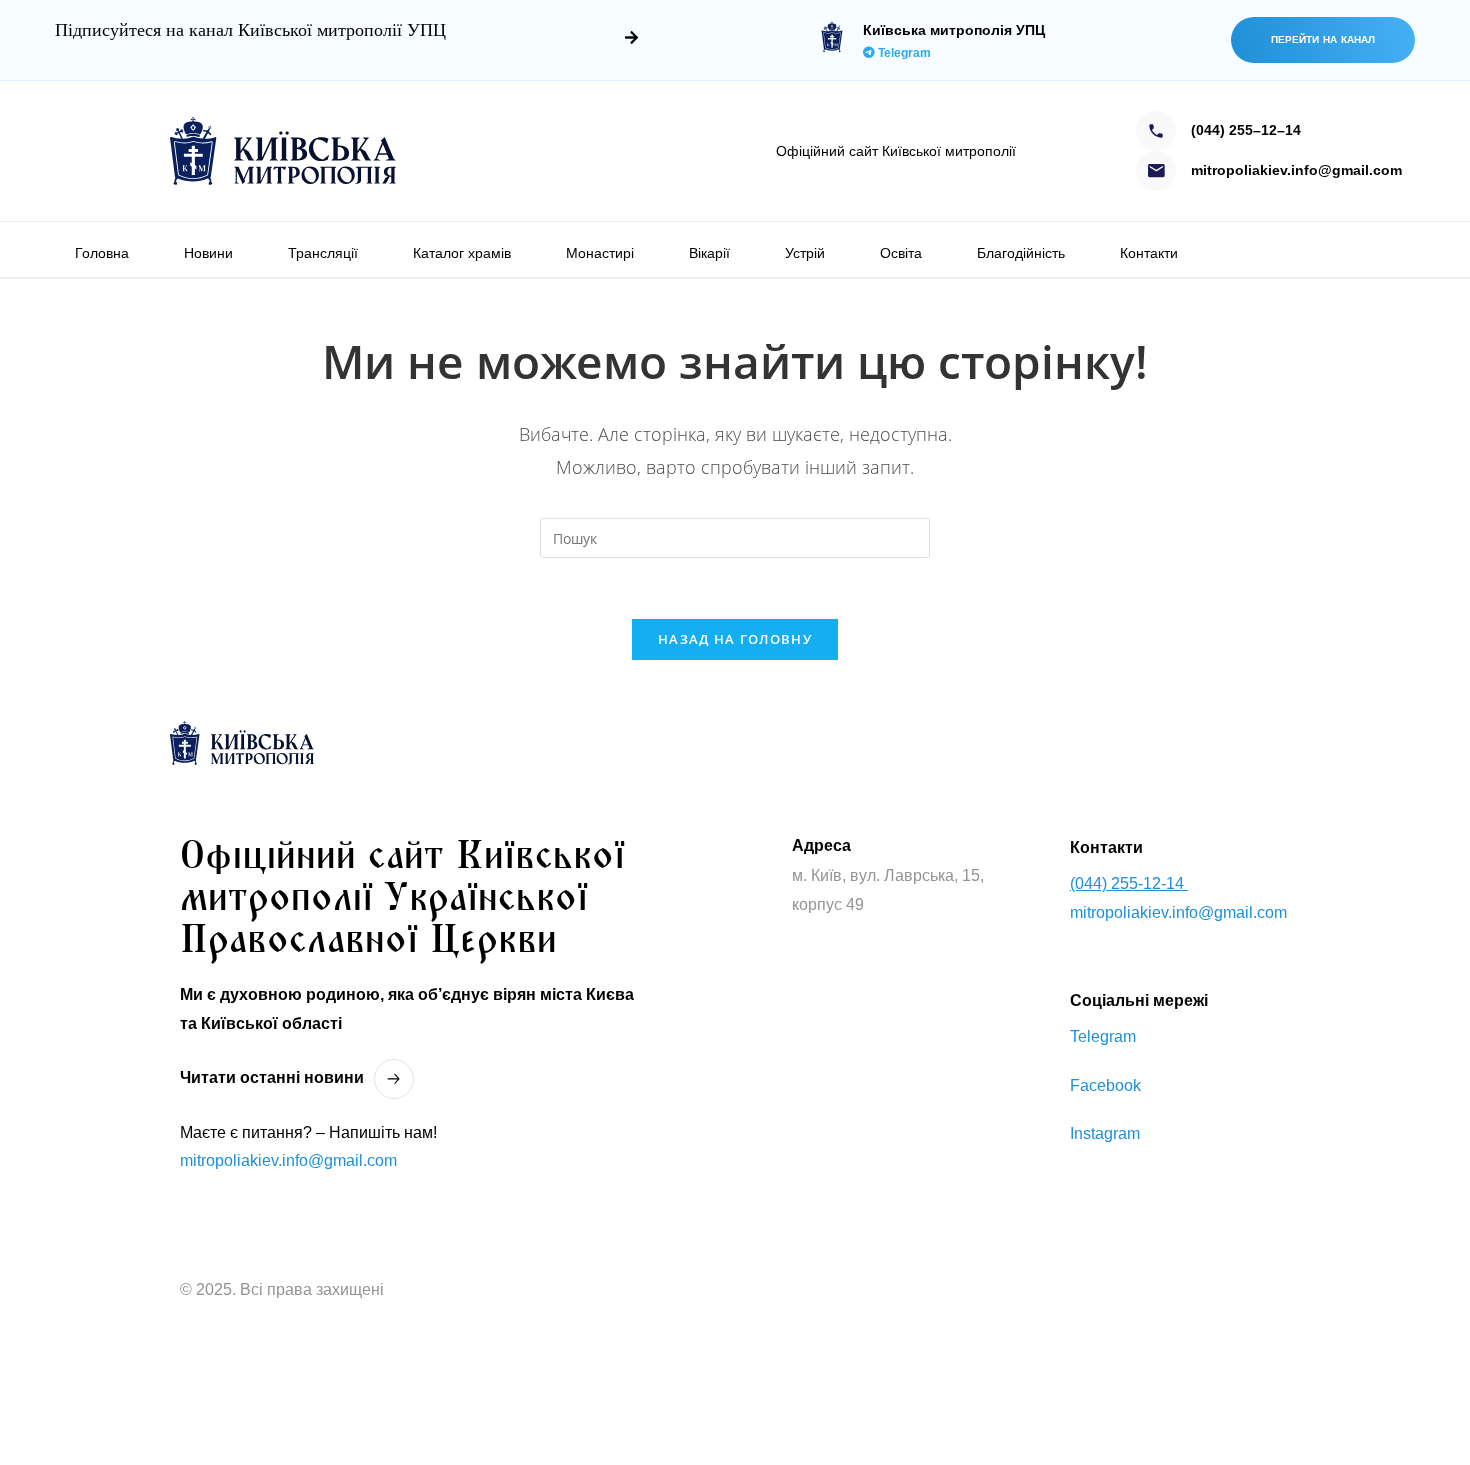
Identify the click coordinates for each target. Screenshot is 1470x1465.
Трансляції (323, 253)
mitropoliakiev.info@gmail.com (288, 1160)
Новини (208, 253)
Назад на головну (735, 639)
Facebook (1105, 1085)
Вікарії (709, 253)
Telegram (903, 53)
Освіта (901, 253)
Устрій (805, 253)
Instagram (1105, 1133)
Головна (102, 253)
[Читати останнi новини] (394, 1079)
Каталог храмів (462, 253)
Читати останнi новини (272, 1077)
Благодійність (1021, 253)
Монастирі (600, 253)
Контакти (1149, 253)
